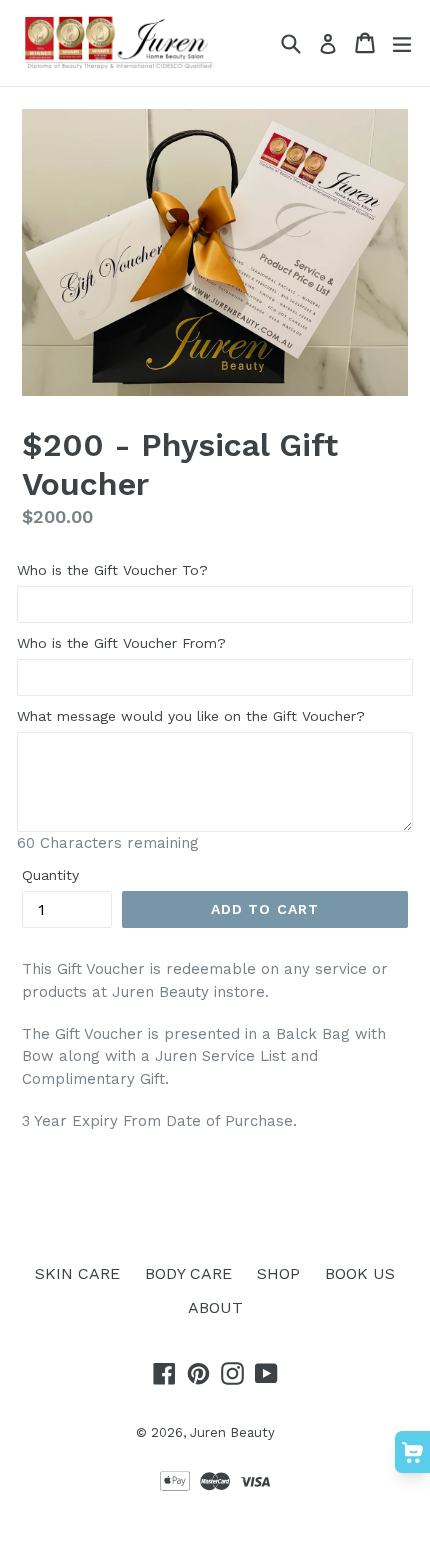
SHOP (278, 1273)
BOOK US (360, 1273)
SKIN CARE (77, 1273)
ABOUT (215, 1307)
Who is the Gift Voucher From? (121, 643)
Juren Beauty (232, 1432)
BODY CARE (188, 1273)
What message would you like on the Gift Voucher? (191, 716)
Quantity (50, 875)
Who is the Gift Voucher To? (112, 570)
